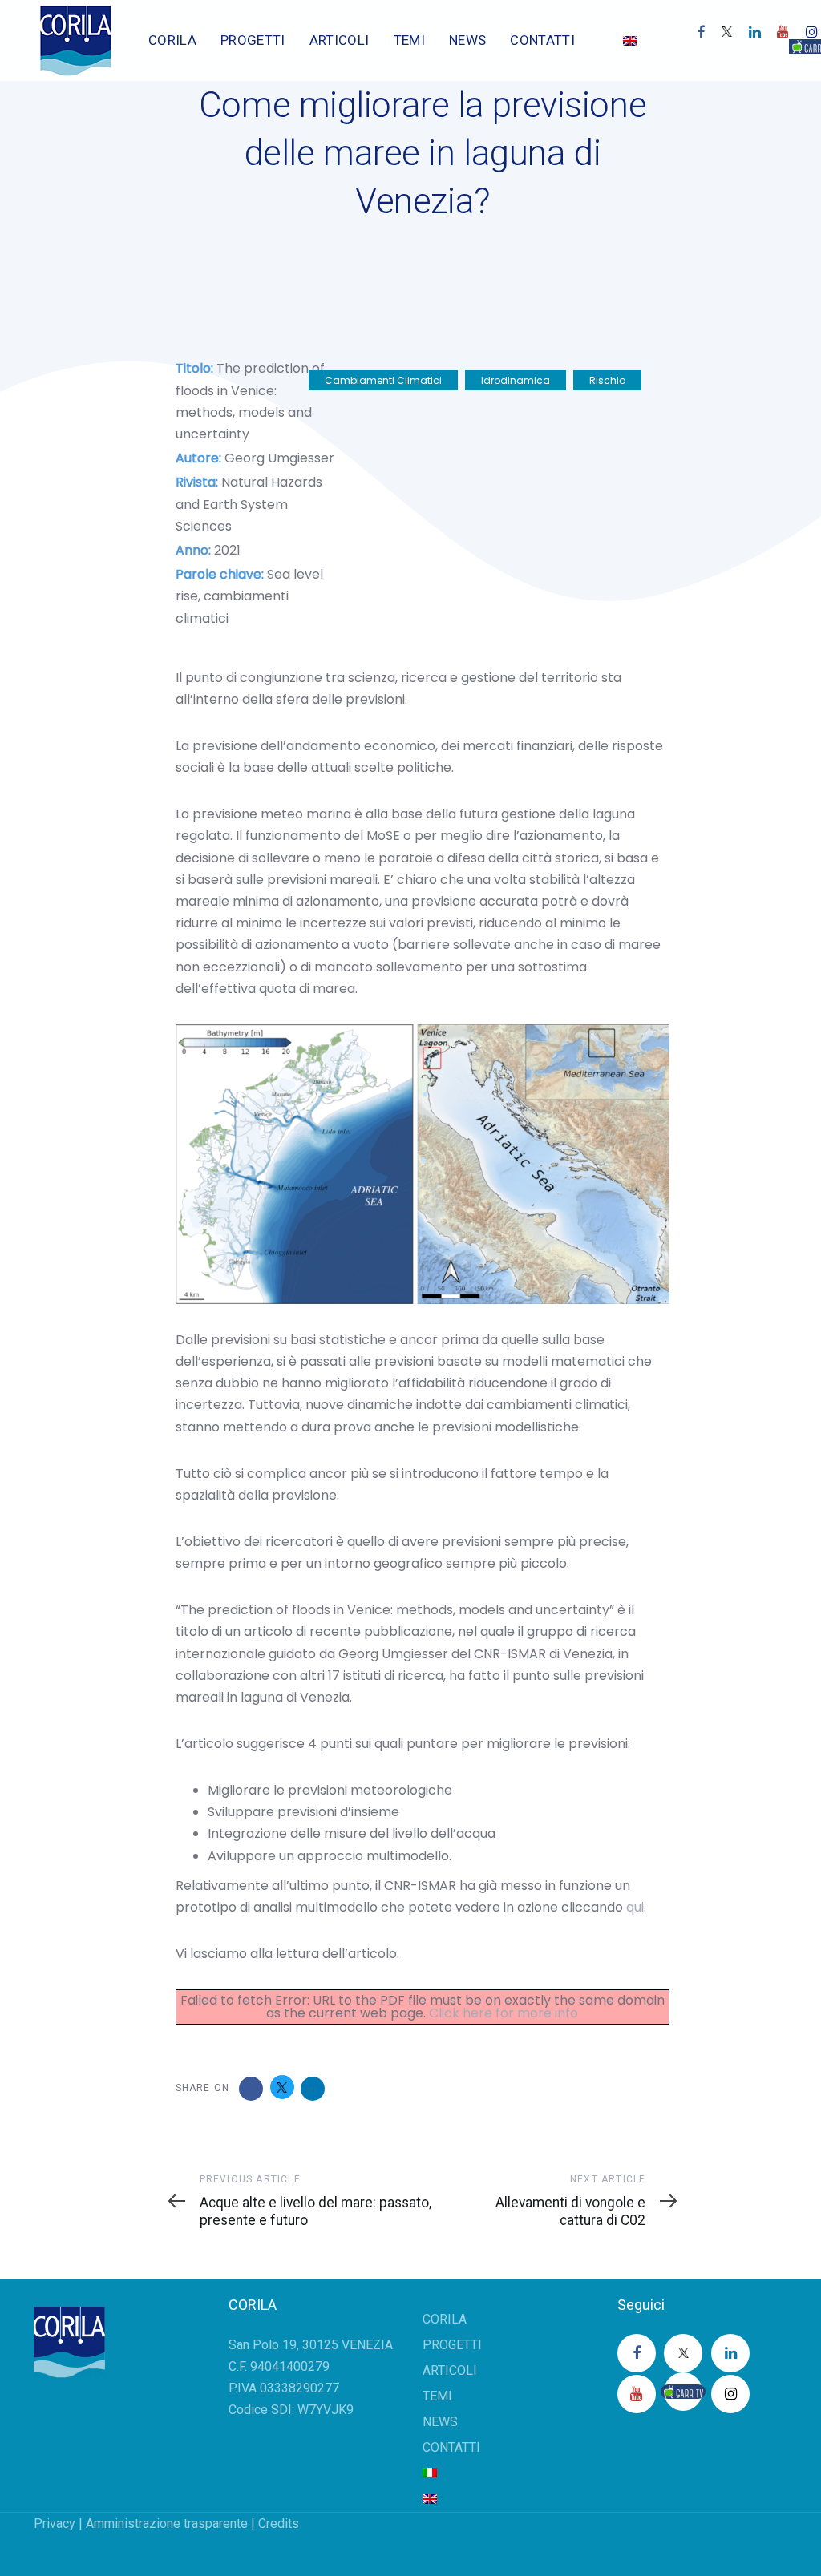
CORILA (445, 2319)
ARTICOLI (450, 2370)
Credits (279, 2524)
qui (635, 1907)
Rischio (607, 380)
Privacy (55, 2524)
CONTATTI (451, 2447)
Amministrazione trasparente (167, 2524)
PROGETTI (452, 2345)
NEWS (440, 2422)
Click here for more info (504, 2013)
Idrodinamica (516, 380)
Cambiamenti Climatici (383, 380)
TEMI (437, 2396)
